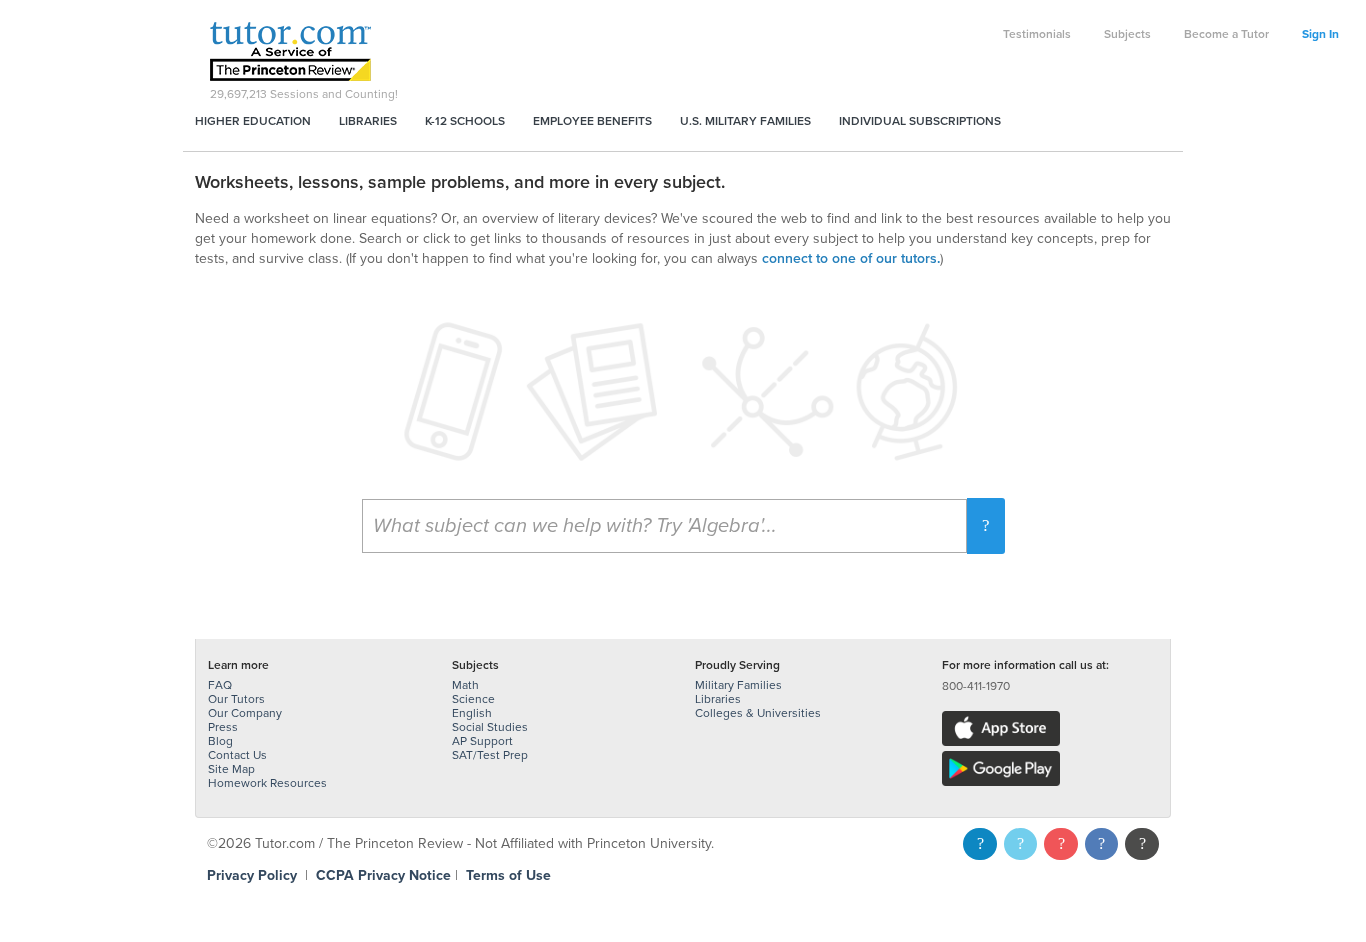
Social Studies (490, 727)
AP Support (482, 741)
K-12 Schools (465, 121)
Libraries (368, 121)
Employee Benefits (592, 121)
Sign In (1320, 34)
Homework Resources (267, 783)
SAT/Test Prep (490, 755)
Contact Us (237, 755)
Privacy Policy (252, 875)
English (472, 713)
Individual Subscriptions (920, 121)
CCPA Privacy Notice (383, 875)
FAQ (220, 685)
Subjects (1127, 34)
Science (473, 699)
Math (465, 685)
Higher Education (253, 121)
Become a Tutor (1226, 34)
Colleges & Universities (758, 713)
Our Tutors (236, 699)
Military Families (738, 685)
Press (223, 727)
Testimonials (1037, 34)
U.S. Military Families (745, 121)
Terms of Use (508, 875)
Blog (220, 741)
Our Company (245, 713)
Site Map (231, 769)
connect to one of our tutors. (851, 258)
